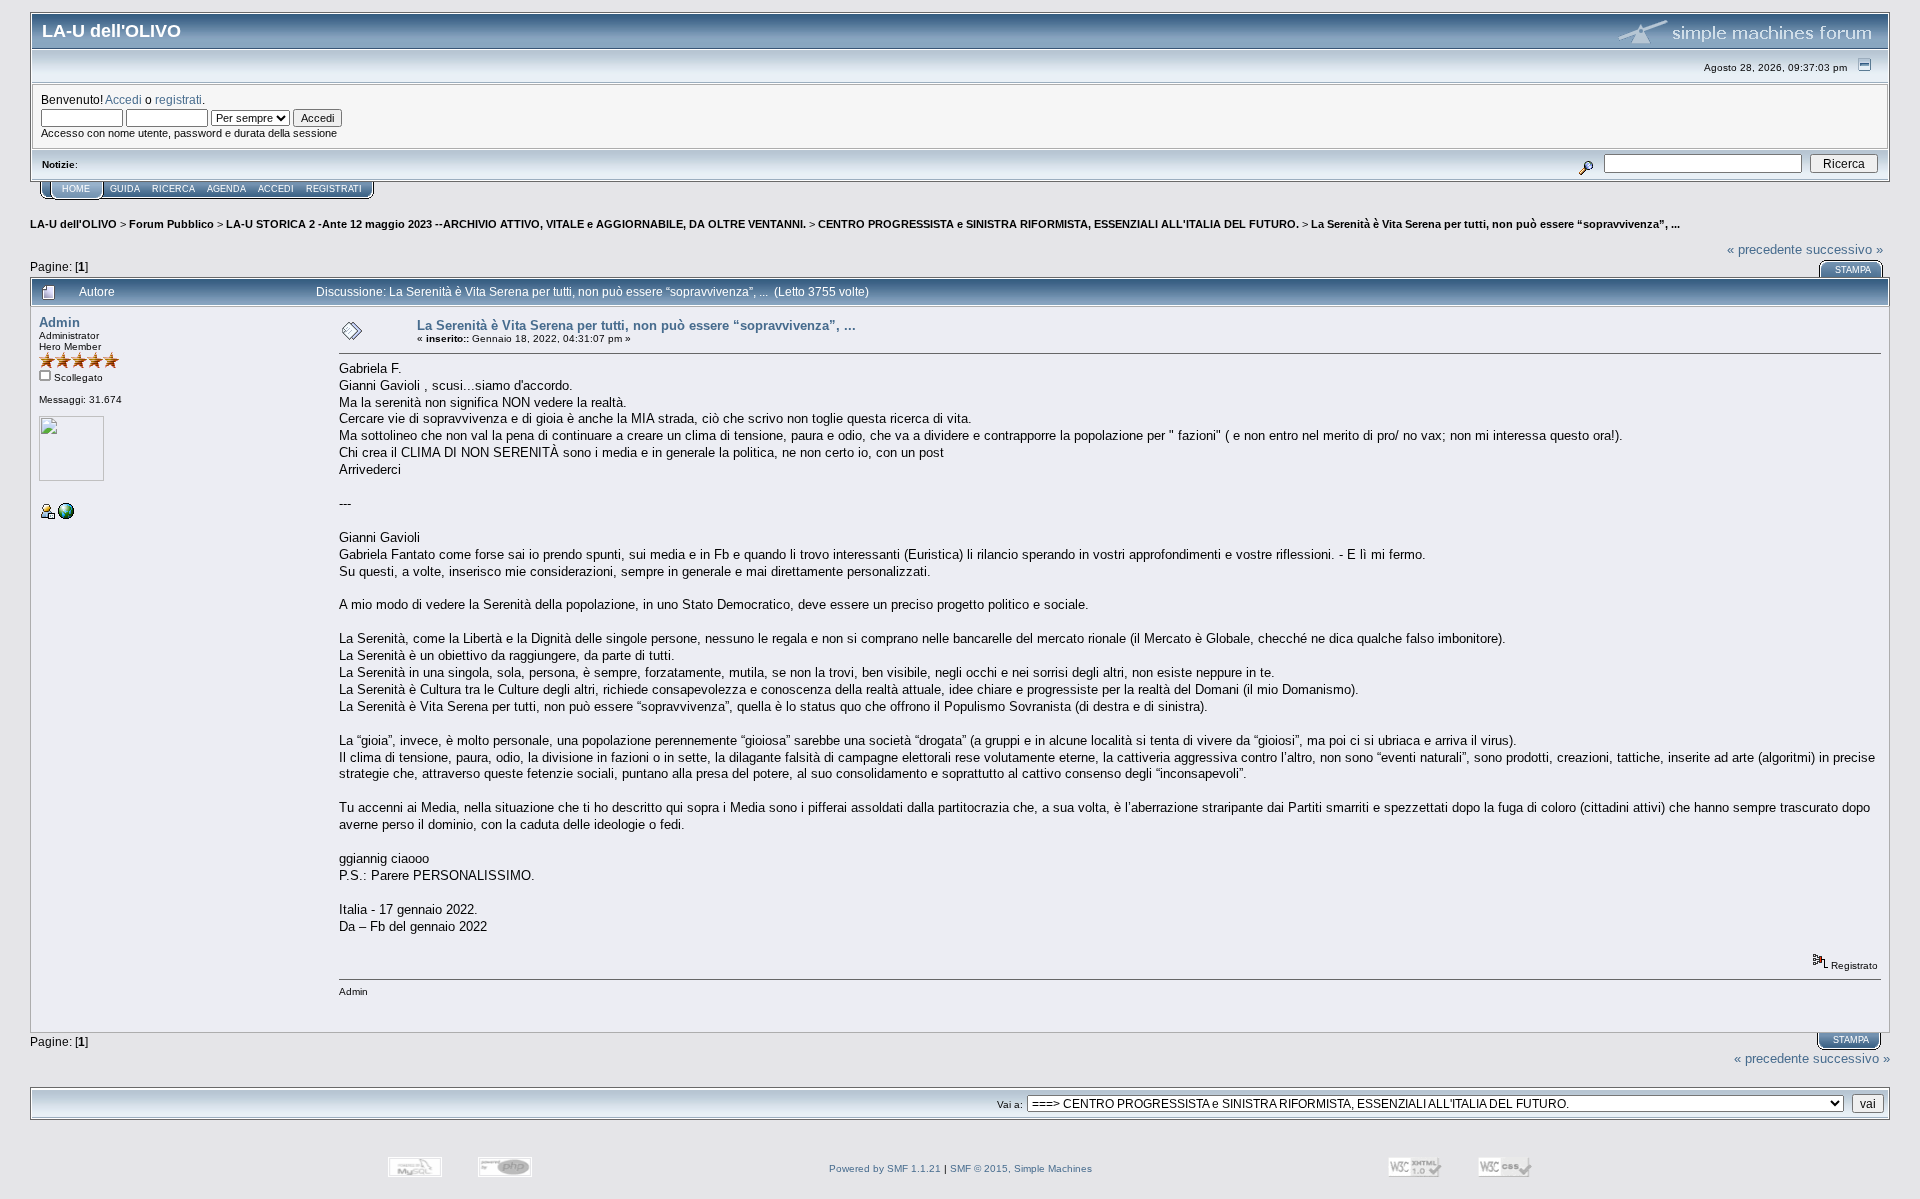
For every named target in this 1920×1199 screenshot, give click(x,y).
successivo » (1844, 249)
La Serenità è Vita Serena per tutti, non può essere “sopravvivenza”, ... (1495, 224)
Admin (59, 322)
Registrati (334, 189)
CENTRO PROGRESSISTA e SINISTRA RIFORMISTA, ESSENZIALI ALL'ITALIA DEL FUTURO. (1058, 224)
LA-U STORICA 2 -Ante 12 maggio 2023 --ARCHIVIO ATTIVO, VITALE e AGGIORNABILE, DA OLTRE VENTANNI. (516, 224)
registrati (178, 99)
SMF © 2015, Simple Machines (1021, 1168)
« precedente (1764, 249)
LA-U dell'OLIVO (73, 224)
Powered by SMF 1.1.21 (885, 1168)
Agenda (226, 189)
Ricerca (173, 189)
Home (76, 189)
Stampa (1853, 270)
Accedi (123, 99)
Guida (125, 189)
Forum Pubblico (171, 224)
